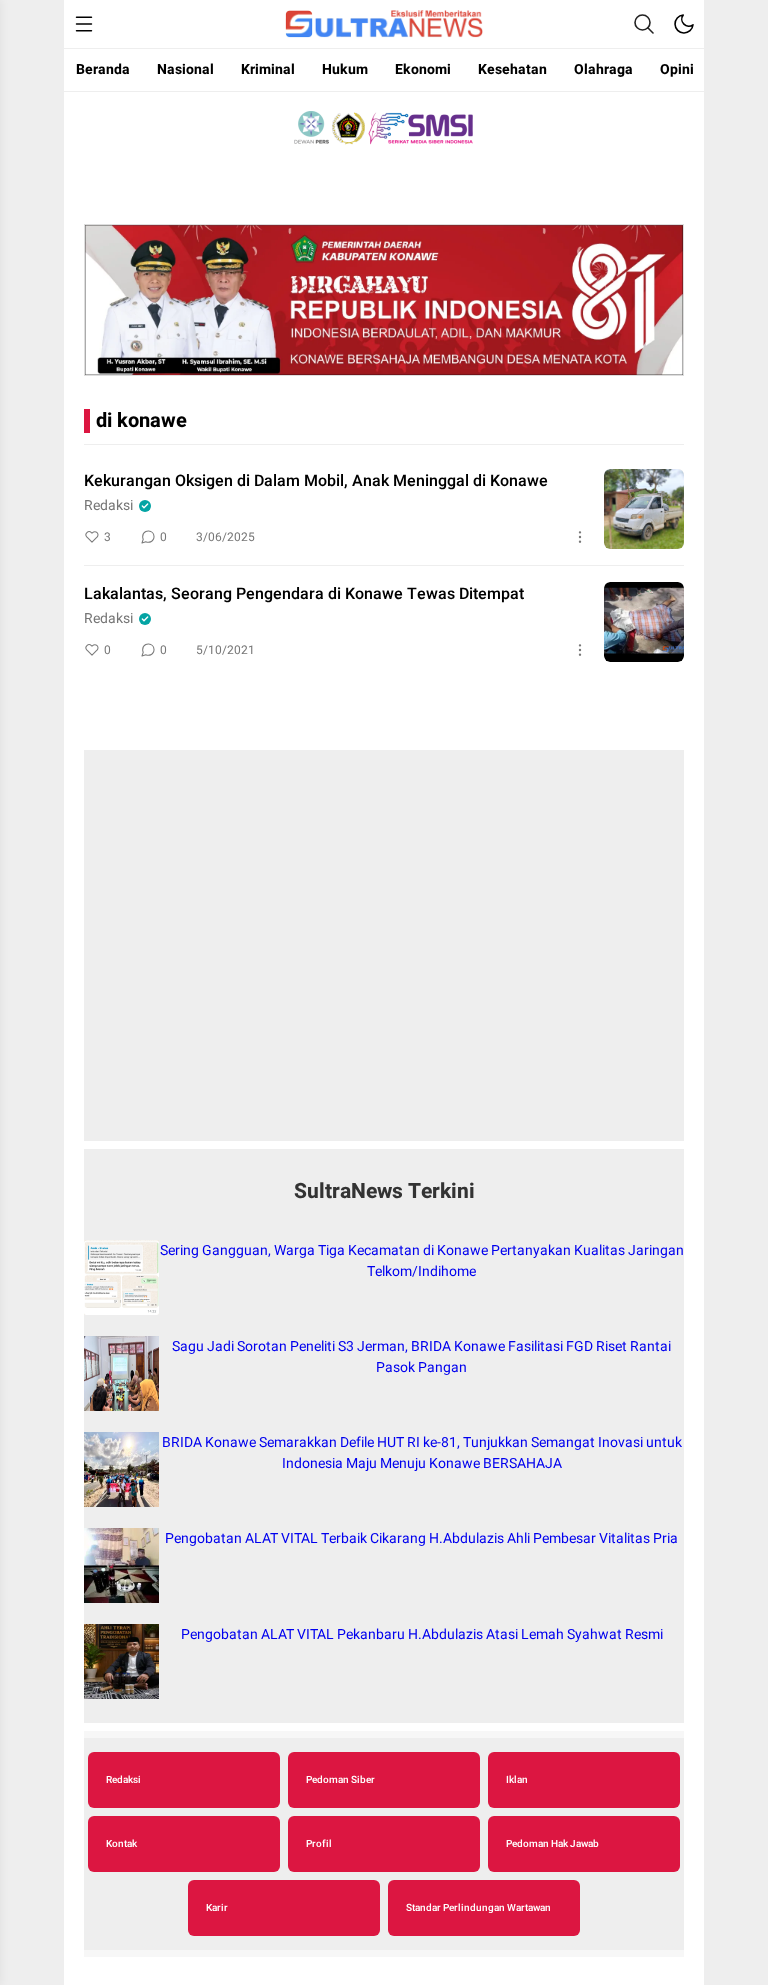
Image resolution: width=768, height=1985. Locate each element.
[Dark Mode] (684, 24)
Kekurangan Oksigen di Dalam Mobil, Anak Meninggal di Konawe (316, 481)
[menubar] (84, 24)
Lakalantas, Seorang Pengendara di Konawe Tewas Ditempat (304, 594)
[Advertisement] (384, 956)
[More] (580, 537)
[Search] (644, 24)
